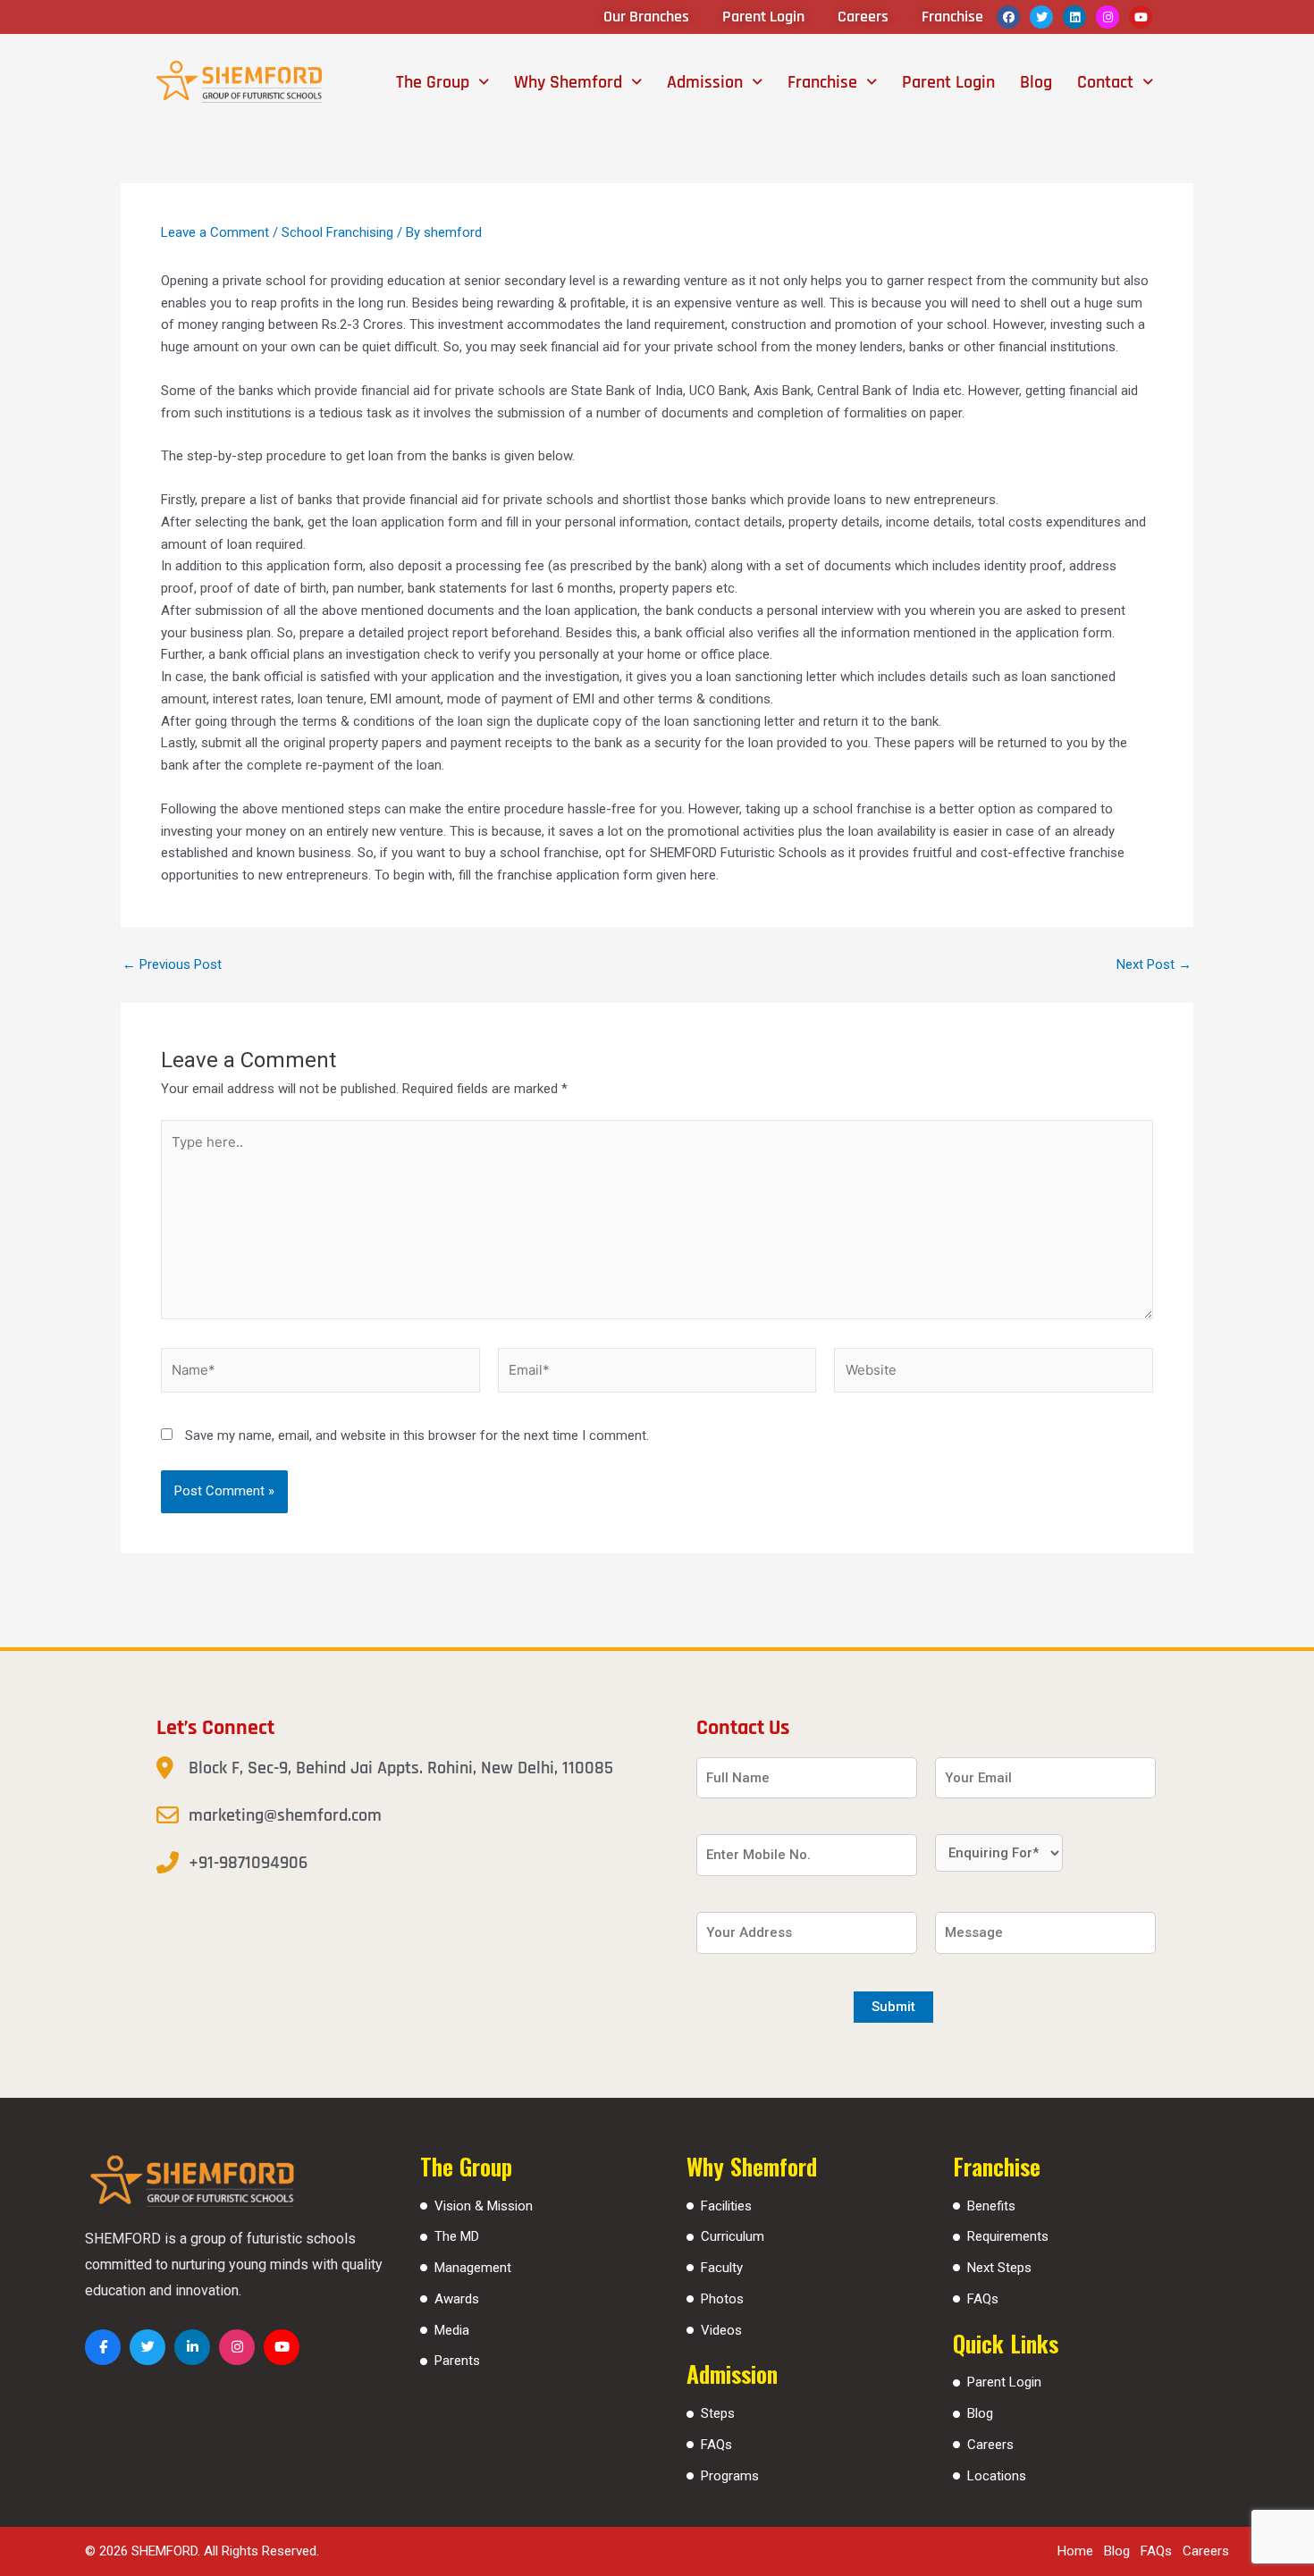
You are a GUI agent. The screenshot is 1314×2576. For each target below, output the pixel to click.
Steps (718, 2413)
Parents (457, 2361)
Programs (730, 2476)
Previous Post (172, 965)
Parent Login (948, 82)
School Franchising (337, 232)
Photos (722, 2299)
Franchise (822, 82)
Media (452, 2330)
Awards (457, 2299)
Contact (1105, 82)
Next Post (1154, 965)
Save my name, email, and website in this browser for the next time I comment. (417, 1435)
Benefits (991, 2206)
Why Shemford (568, 82)
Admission (705, 82)
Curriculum (733, 2236)
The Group (433, 82)
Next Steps (999, 2268)
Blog (1036, 82)
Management (473, 2268)
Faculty (722, 2268)
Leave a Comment (215, 232)
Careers (990, 2445)
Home (1075, 2551)
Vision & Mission (484, 2206)
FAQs (716, 2445)
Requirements (1008, 2236)
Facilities (726, 2206)
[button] (442, 82)
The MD (457, 2236)
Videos (721, 2330)
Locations (997, 2476)
